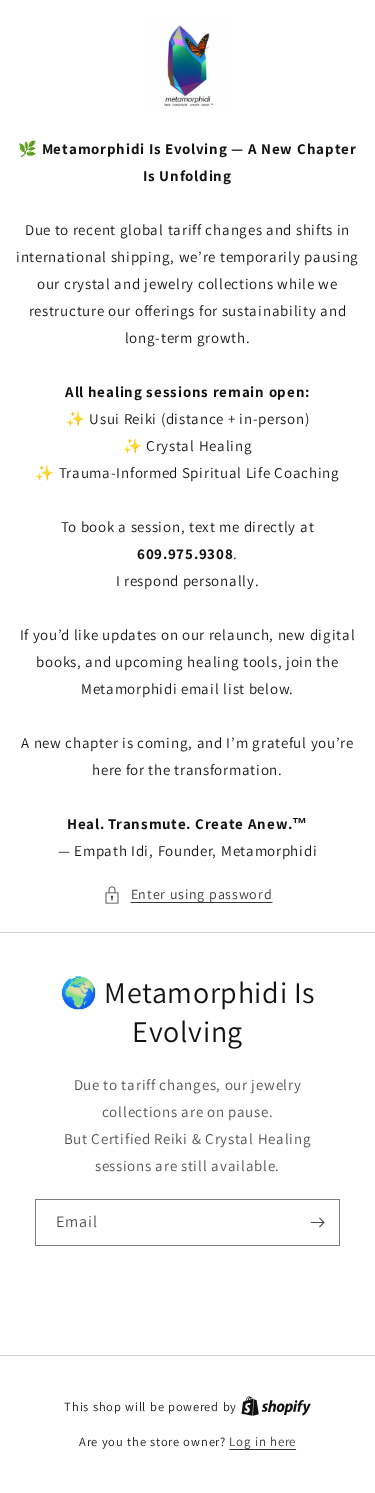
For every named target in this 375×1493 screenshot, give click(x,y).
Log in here (262, 1441)
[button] (188, 894)
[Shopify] (276, 1406)
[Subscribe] (317, 1222)
